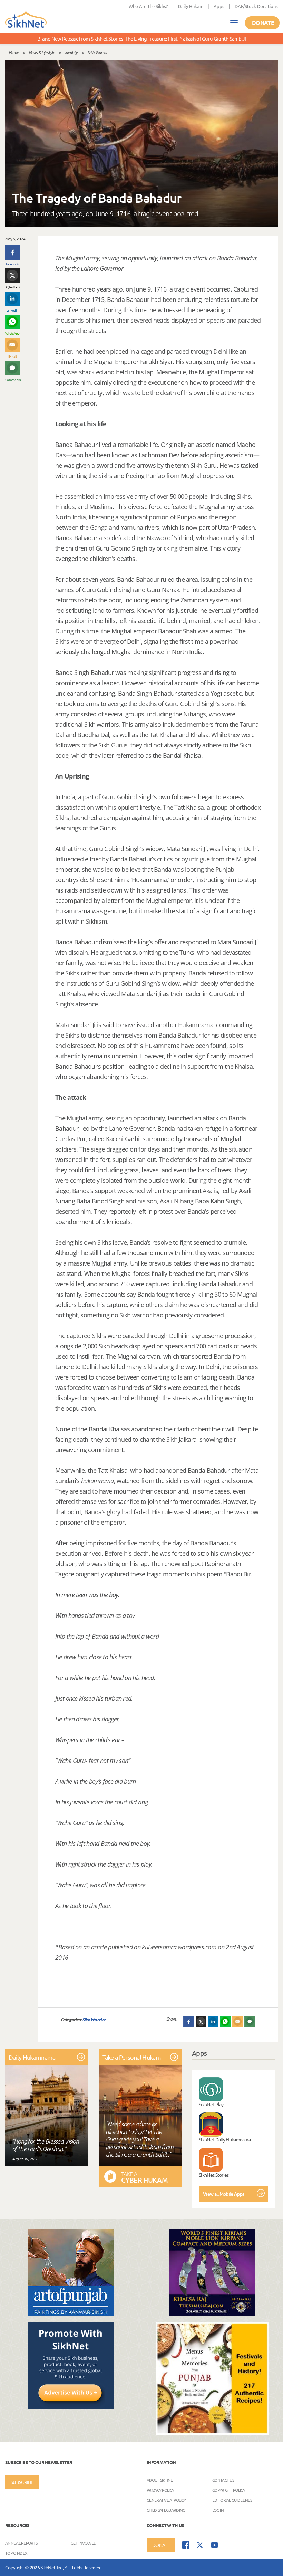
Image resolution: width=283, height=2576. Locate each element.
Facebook (12, 264)
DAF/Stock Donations (256, 6)
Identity (71, 52)
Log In (218, 2510)
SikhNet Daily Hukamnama (225, 2139)
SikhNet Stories (214, 2175)
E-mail (13, 356)
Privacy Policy (160, 2490)
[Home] (26, 20)
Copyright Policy (229, 2490)
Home (13, 52)
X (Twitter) (12, 287)
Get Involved (84, 2543)
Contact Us (223, 2480)
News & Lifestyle (42, 52)
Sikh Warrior (97, 52)
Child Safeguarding (166, 2510)
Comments (12, 379)
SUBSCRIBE (22, 2482)
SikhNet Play (211, 2104)
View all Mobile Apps (223, 2194)
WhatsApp (12, 333)
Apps (219, 6)
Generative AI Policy (166, 2500)
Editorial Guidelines (232, 2500)
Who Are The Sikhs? (148, 6)
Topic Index (16, 2553)
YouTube (214, 2545)
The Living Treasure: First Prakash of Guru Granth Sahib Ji (186, 39)
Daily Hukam (191, 6)
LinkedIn (12, 310)
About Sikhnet (161, 2480)
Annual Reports (21, 2543)
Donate (263, 23)
